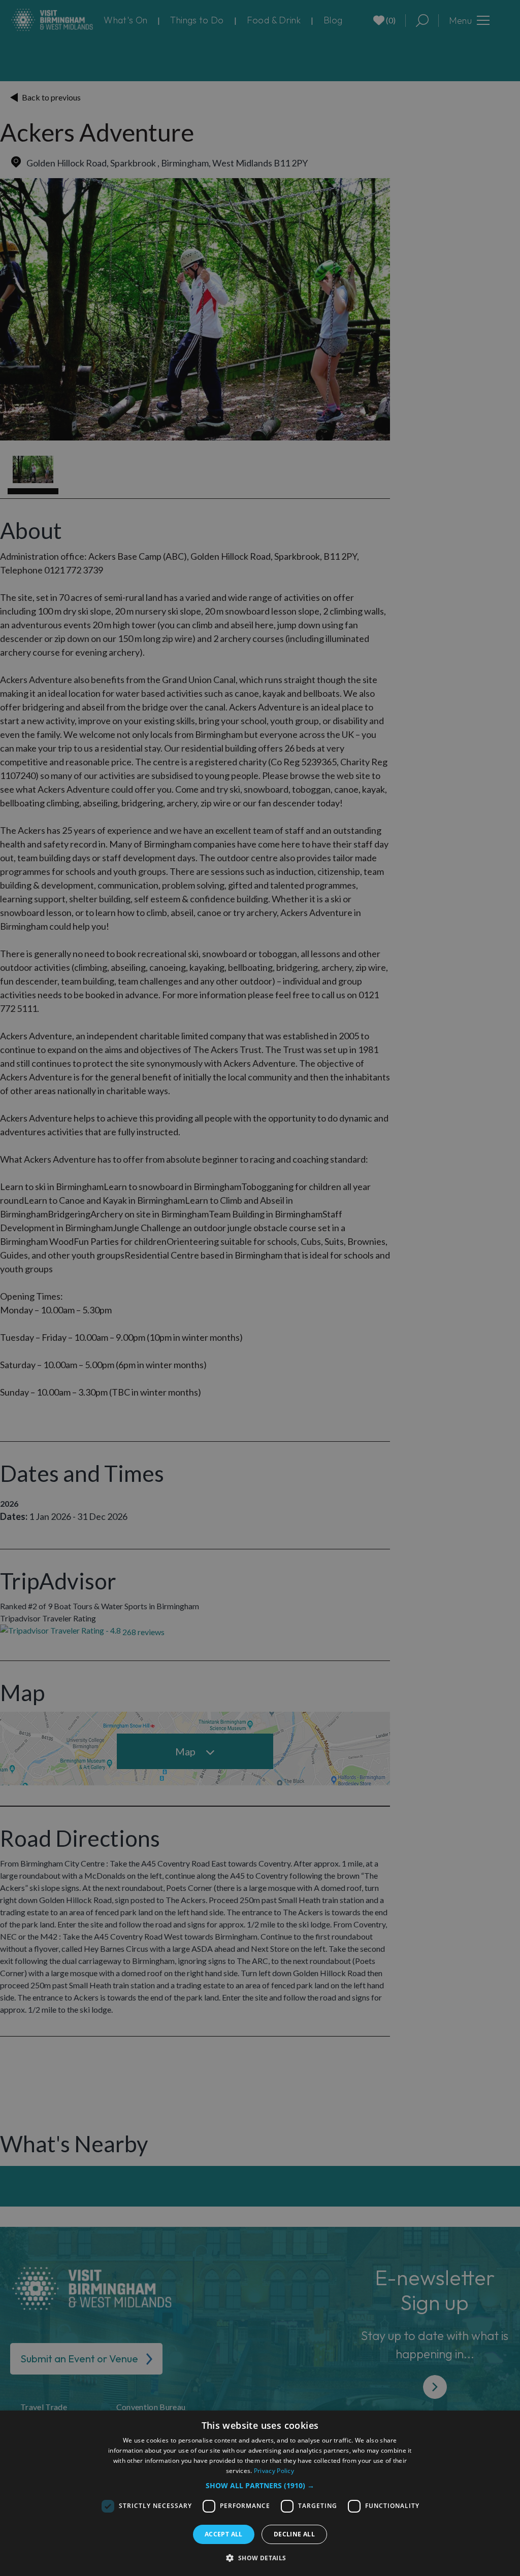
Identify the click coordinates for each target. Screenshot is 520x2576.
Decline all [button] (294, 2534)
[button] (260, 2485)
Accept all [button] (224, 2534)
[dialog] (260, 2493)
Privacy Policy (274, 2471)
